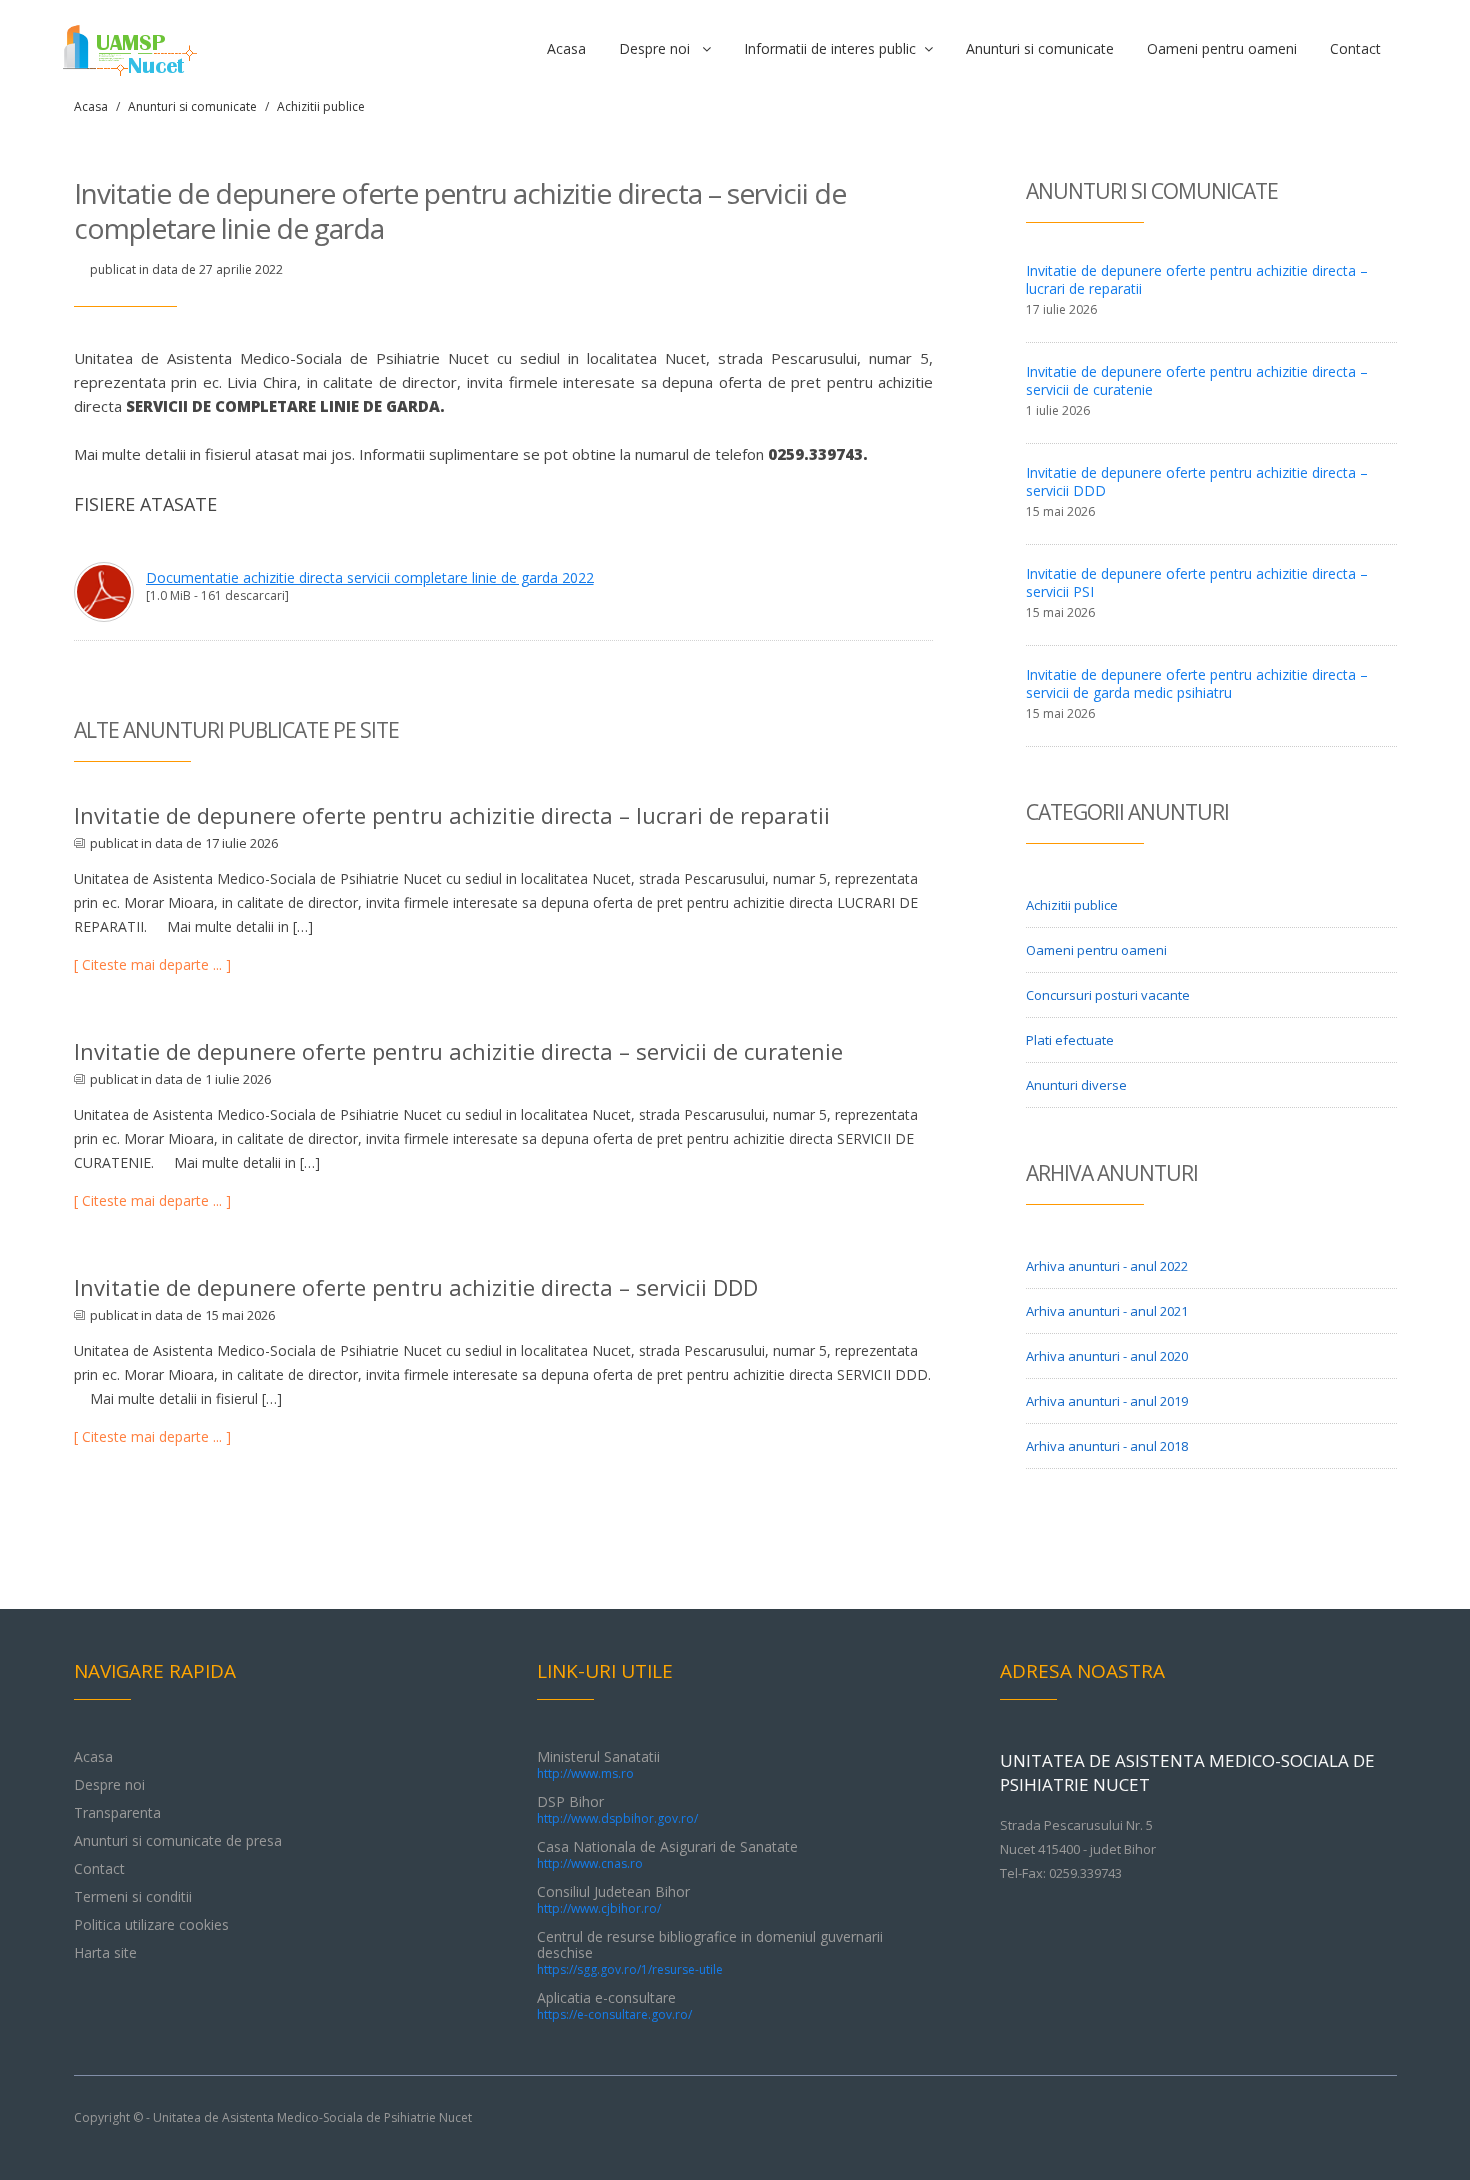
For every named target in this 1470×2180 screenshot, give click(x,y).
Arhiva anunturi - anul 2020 (1107, 1356)
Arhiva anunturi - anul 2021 (1107, 1311)
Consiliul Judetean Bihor (613, 1899)
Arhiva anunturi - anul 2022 (1107, 1266)
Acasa (566, 48)
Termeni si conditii (133, 1896)
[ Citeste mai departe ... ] (152, 964)
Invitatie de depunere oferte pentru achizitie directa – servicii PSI (1197, 582)
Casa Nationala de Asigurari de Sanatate (667, 1854)
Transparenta (117, 1812)
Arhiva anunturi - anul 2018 (1107, 1446)
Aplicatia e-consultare (614, 2005)
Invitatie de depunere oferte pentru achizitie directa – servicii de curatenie (458, 1051)
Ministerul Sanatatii (598, 1764)
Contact (1355, 48)
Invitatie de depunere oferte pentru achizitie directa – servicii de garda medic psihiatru (1197, 683)
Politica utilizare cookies (151, 1924)
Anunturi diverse (1076, 1085)
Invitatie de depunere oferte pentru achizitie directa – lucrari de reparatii (452, 815)
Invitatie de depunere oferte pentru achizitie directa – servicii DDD (416, 1287)
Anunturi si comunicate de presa (178, 1840)
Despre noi (660, 48)
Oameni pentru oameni (1222, 48)
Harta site (105, 1952)
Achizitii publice (321, 106)
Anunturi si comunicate (1040, 48)
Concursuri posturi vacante (1108, 995)
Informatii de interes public (834, 48)
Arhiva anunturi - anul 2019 (1107, 1401)
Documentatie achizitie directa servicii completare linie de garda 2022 (370, 577)
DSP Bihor (617, 1809)
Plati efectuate (1070, 1040)
